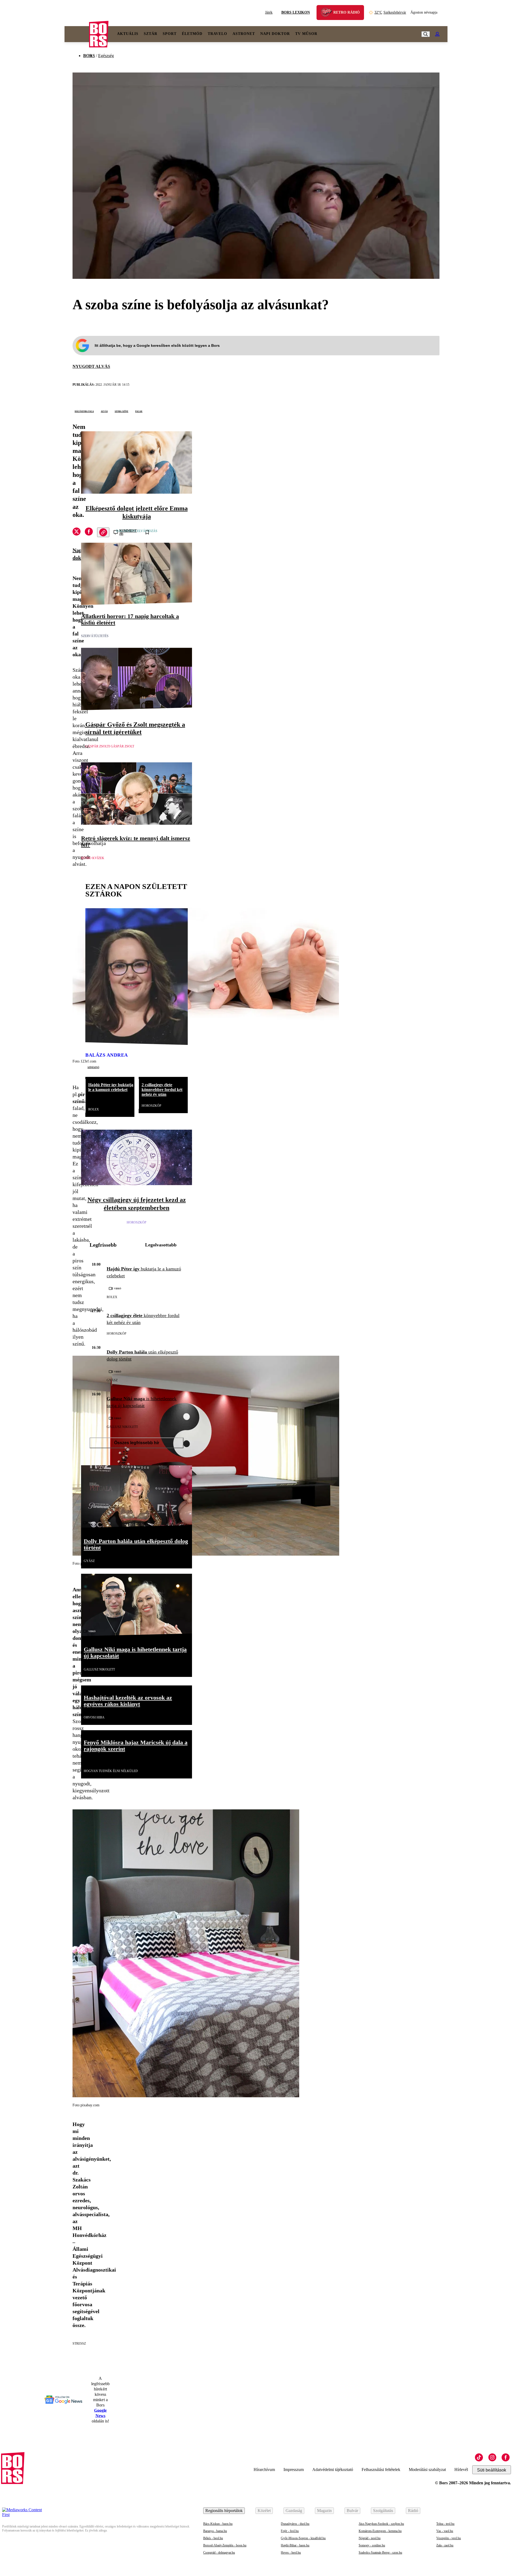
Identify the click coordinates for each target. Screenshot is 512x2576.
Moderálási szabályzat (427, 2470)
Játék (269, 12)
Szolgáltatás (383, 2511)
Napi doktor (275, 34)
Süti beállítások (492, 2470)
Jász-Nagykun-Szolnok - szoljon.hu (381, 2524)
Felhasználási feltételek (381, 2470)
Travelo (217, 34)
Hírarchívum (264, 2470)
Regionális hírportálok (224, 2511)
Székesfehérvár (390, 12)
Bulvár (352, 2511)
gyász (112, 1380)
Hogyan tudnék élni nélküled (111, 1771)
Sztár (151, 34)
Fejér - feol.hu (290, 2531)
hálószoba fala (84, 411)
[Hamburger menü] (77, 34)
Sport (170, 34)
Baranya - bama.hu (215, 2531)
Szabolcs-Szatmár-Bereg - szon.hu (380, 2553)
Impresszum (294, 2470)
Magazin (324, 2511)
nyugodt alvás (91, 366)
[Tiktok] (479, 2457)
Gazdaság (294, 2511)
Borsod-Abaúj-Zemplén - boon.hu (225, 2545)
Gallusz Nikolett (122, 1427)
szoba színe (121, 411)
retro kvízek (93, 858)
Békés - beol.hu (213, 2538)
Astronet (244, 34)
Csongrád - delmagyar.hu (219, 2553)
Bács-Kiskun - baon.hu (218, 2524)
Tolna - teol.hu (445, 2524)
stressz (79, 2344)
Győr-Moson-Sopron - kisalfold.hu (303, 2538)
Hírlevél (461, 2470)
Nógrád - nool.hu (370, 2538)
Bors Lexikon (296, 12)
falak (139, 411)
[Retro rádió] (328, 13)
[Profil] (437, 34)
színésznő (93, 1067)
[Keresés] (426, 34)
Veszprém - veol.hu (449, 2538)
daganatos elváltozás (137, 531)
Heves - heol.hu (291, 2553)
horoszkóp (151, 1106)
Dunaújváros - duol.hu (295, 2524)
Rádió (413, 2511)
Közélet (264, 2511)
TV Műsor (306, 34)
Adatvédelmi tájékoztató (333, 2470)
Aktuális (128, 34)
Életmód (192, 34)
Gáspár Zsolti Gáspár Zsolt (110, 746)
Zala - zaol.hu (445, 2545)
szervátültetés (95, 636)
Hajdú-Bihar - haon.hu (295, 2545)
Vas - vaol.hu (445, 2531)
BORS (89, 56)
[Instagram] (492, 2457)
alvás (104, 411)
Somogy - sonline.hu (372, 2545)
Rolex (94, 1109)
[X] (77, 532)
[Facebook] (506, 2457)
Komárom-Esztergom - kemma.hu (380, 2531)
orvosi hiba (94, 1717)
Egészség (106, 56)
